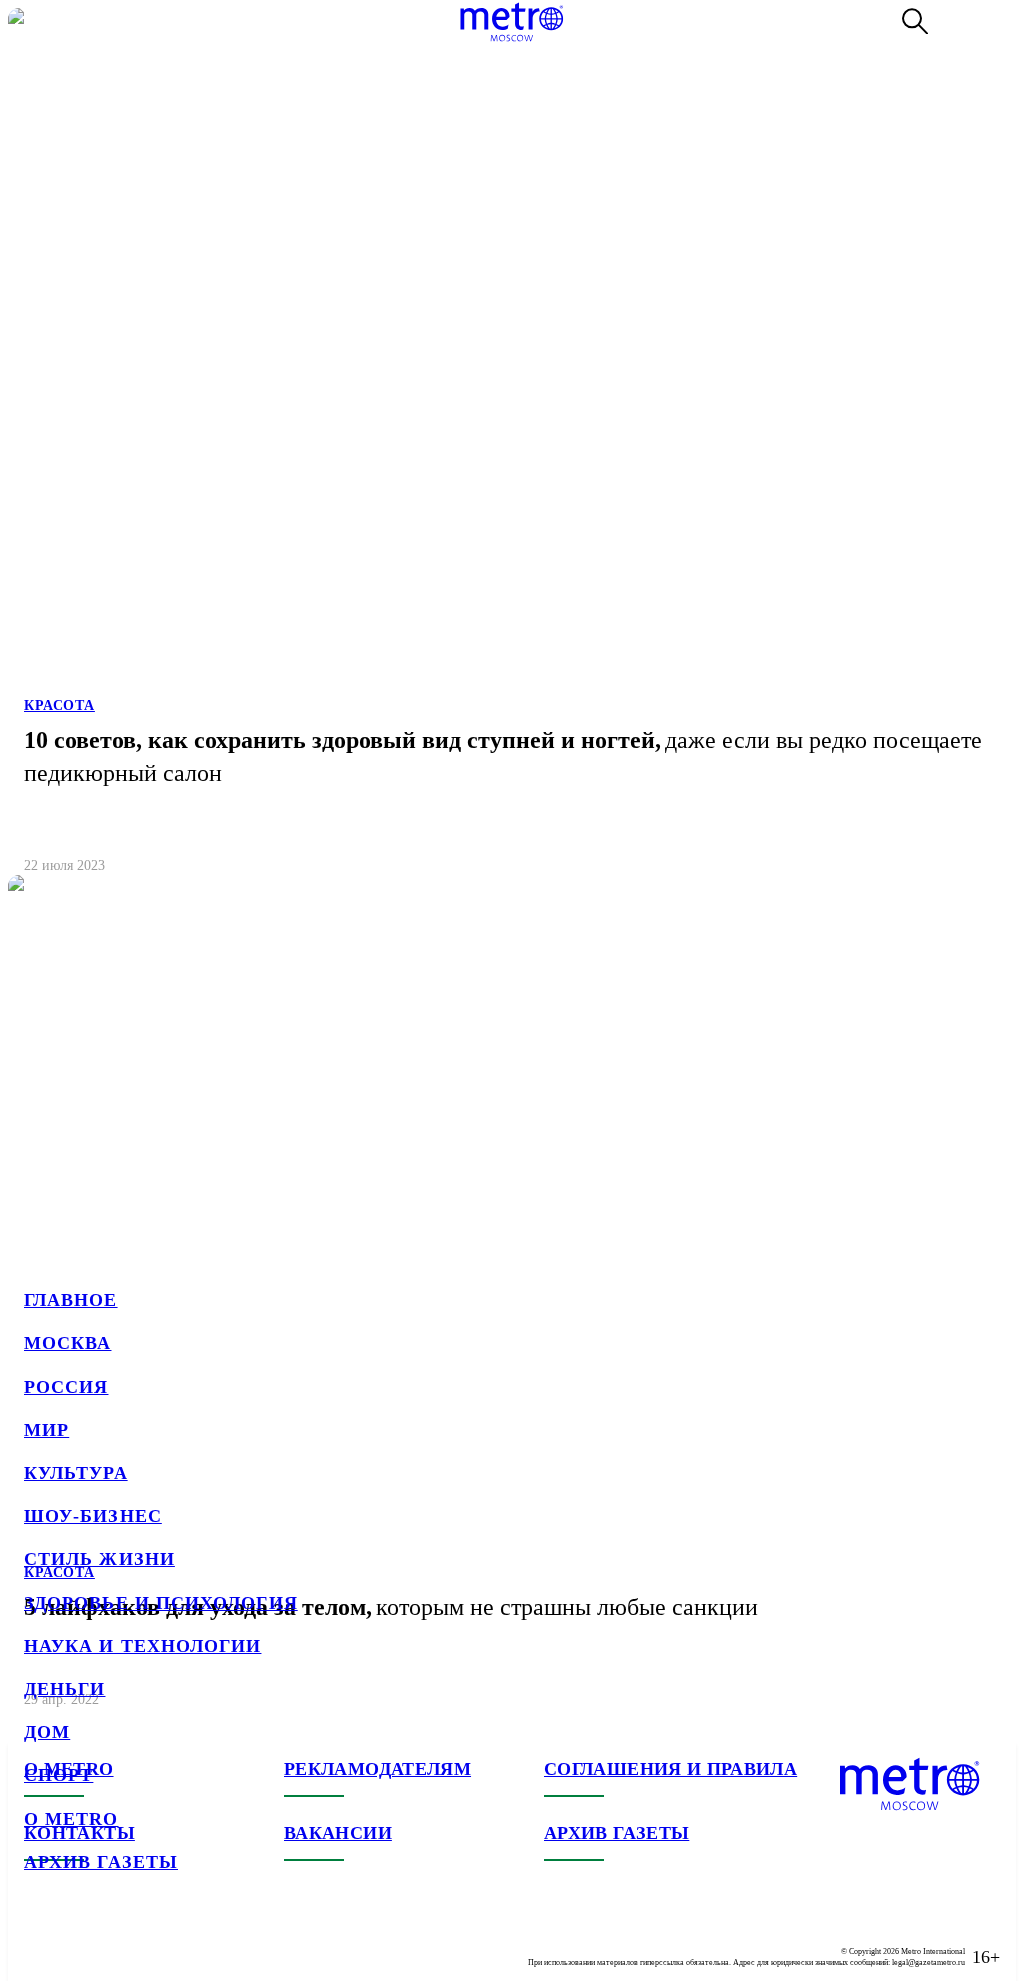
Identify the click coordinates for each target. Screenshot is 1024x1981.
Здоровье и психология (161, 1603)
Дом (47, 1732)
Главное (71, 1300)
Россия (66, 1387)
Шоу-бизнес (93, 1516)
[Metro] (511, 22)
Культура (76, 1473)
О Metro (71, 1819)
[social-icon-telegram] (80, 1941)
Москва (67, 1343)
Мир (46, 1430)
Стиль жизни (99, 1559)
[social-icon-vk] (40, 1941)
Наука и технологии (142, 1646)
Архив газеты (101, 1862)
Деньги (64, 1689)
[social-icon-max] (160, 1941)
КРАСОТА (59, 705)
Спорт (58, 1775)
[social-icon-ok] (120, 1941)
